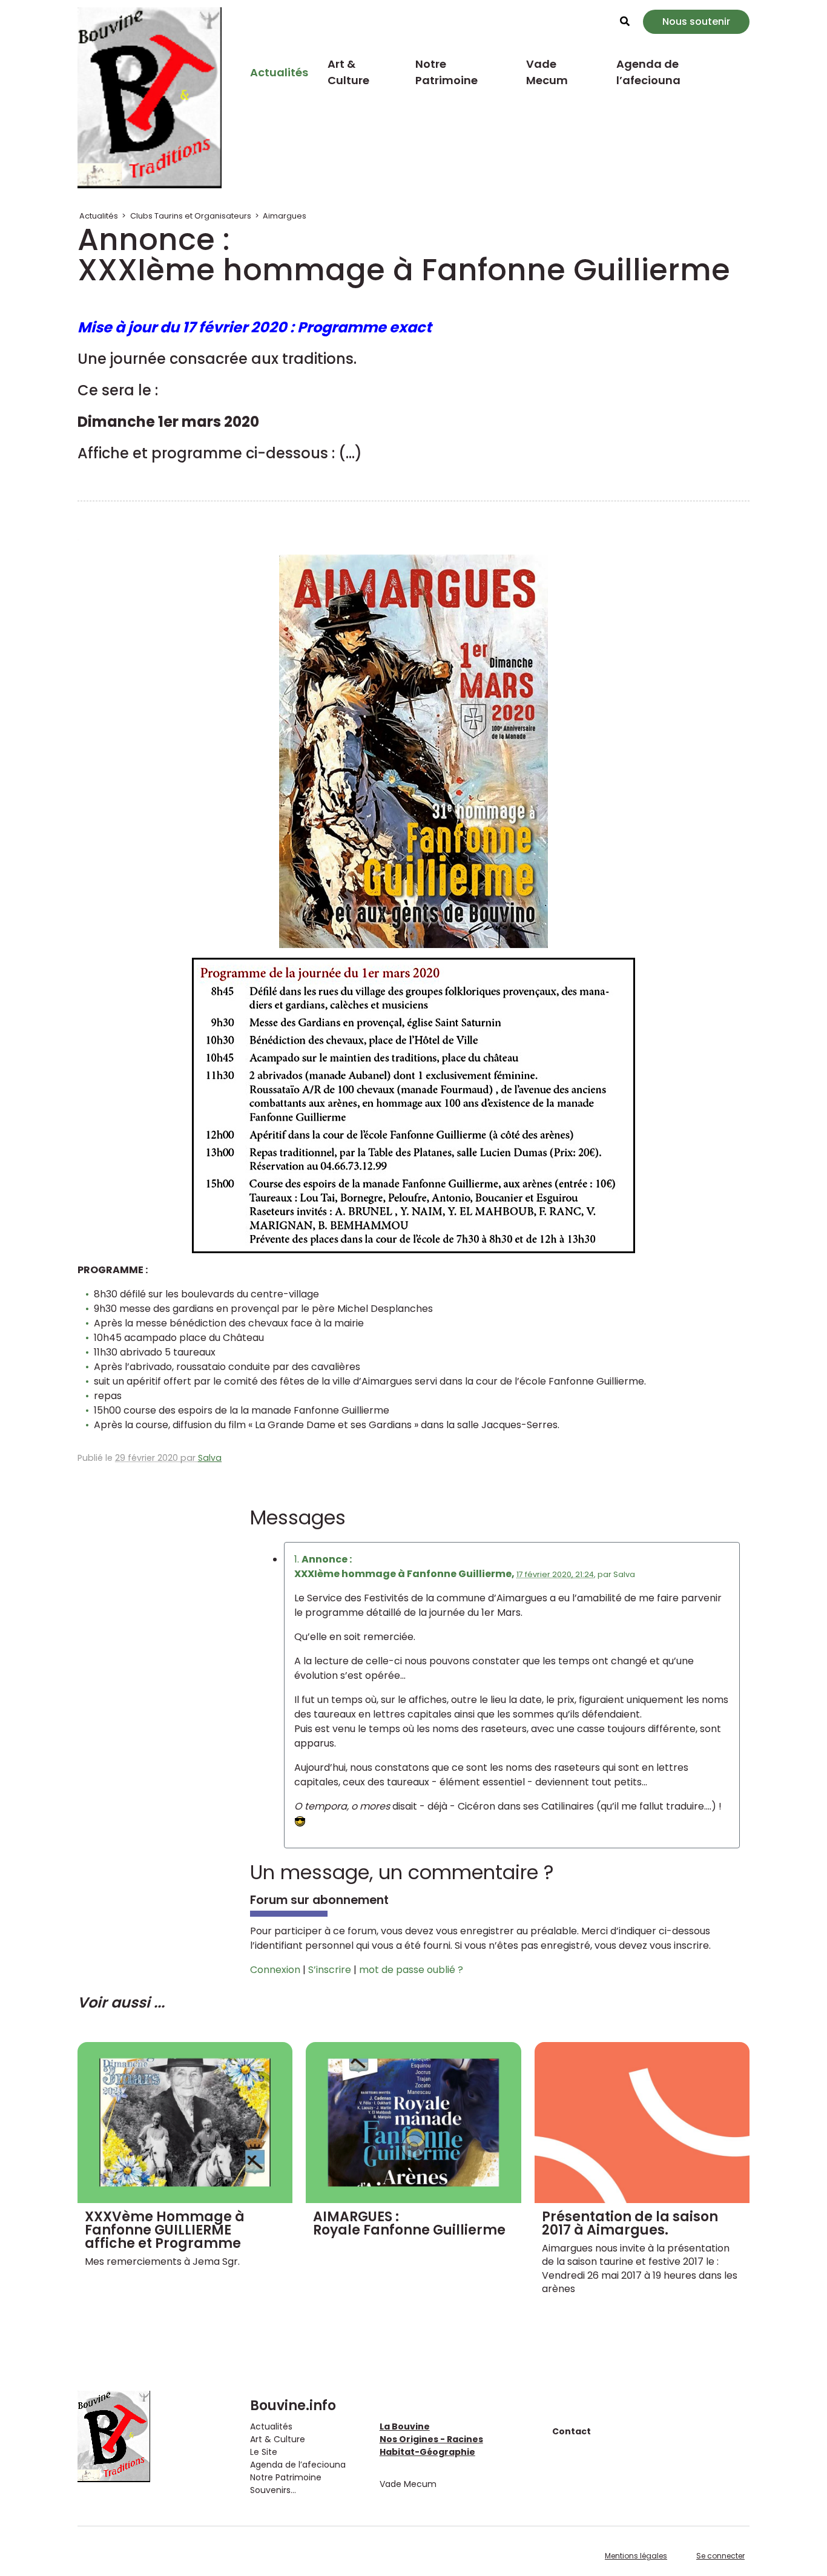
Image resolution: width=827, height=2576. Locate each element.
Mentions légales (636, 2556)
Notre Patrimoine (446, 72)
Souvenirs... (273, 2490)
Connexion (275, 1970)
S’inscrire (330, 1970)
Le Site (264, 2452)
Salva (210, 1458)
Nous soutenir (696, 21)
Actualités (279, 72)
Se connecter (720, 2556)
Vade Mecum (547, 72)
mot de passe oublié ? (411, 1970)
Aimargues (285, 216)
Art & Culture (348, 72)
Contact (572, 2431)
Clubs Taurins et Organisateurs (191, 216)
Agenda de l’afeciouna (648, 72)
